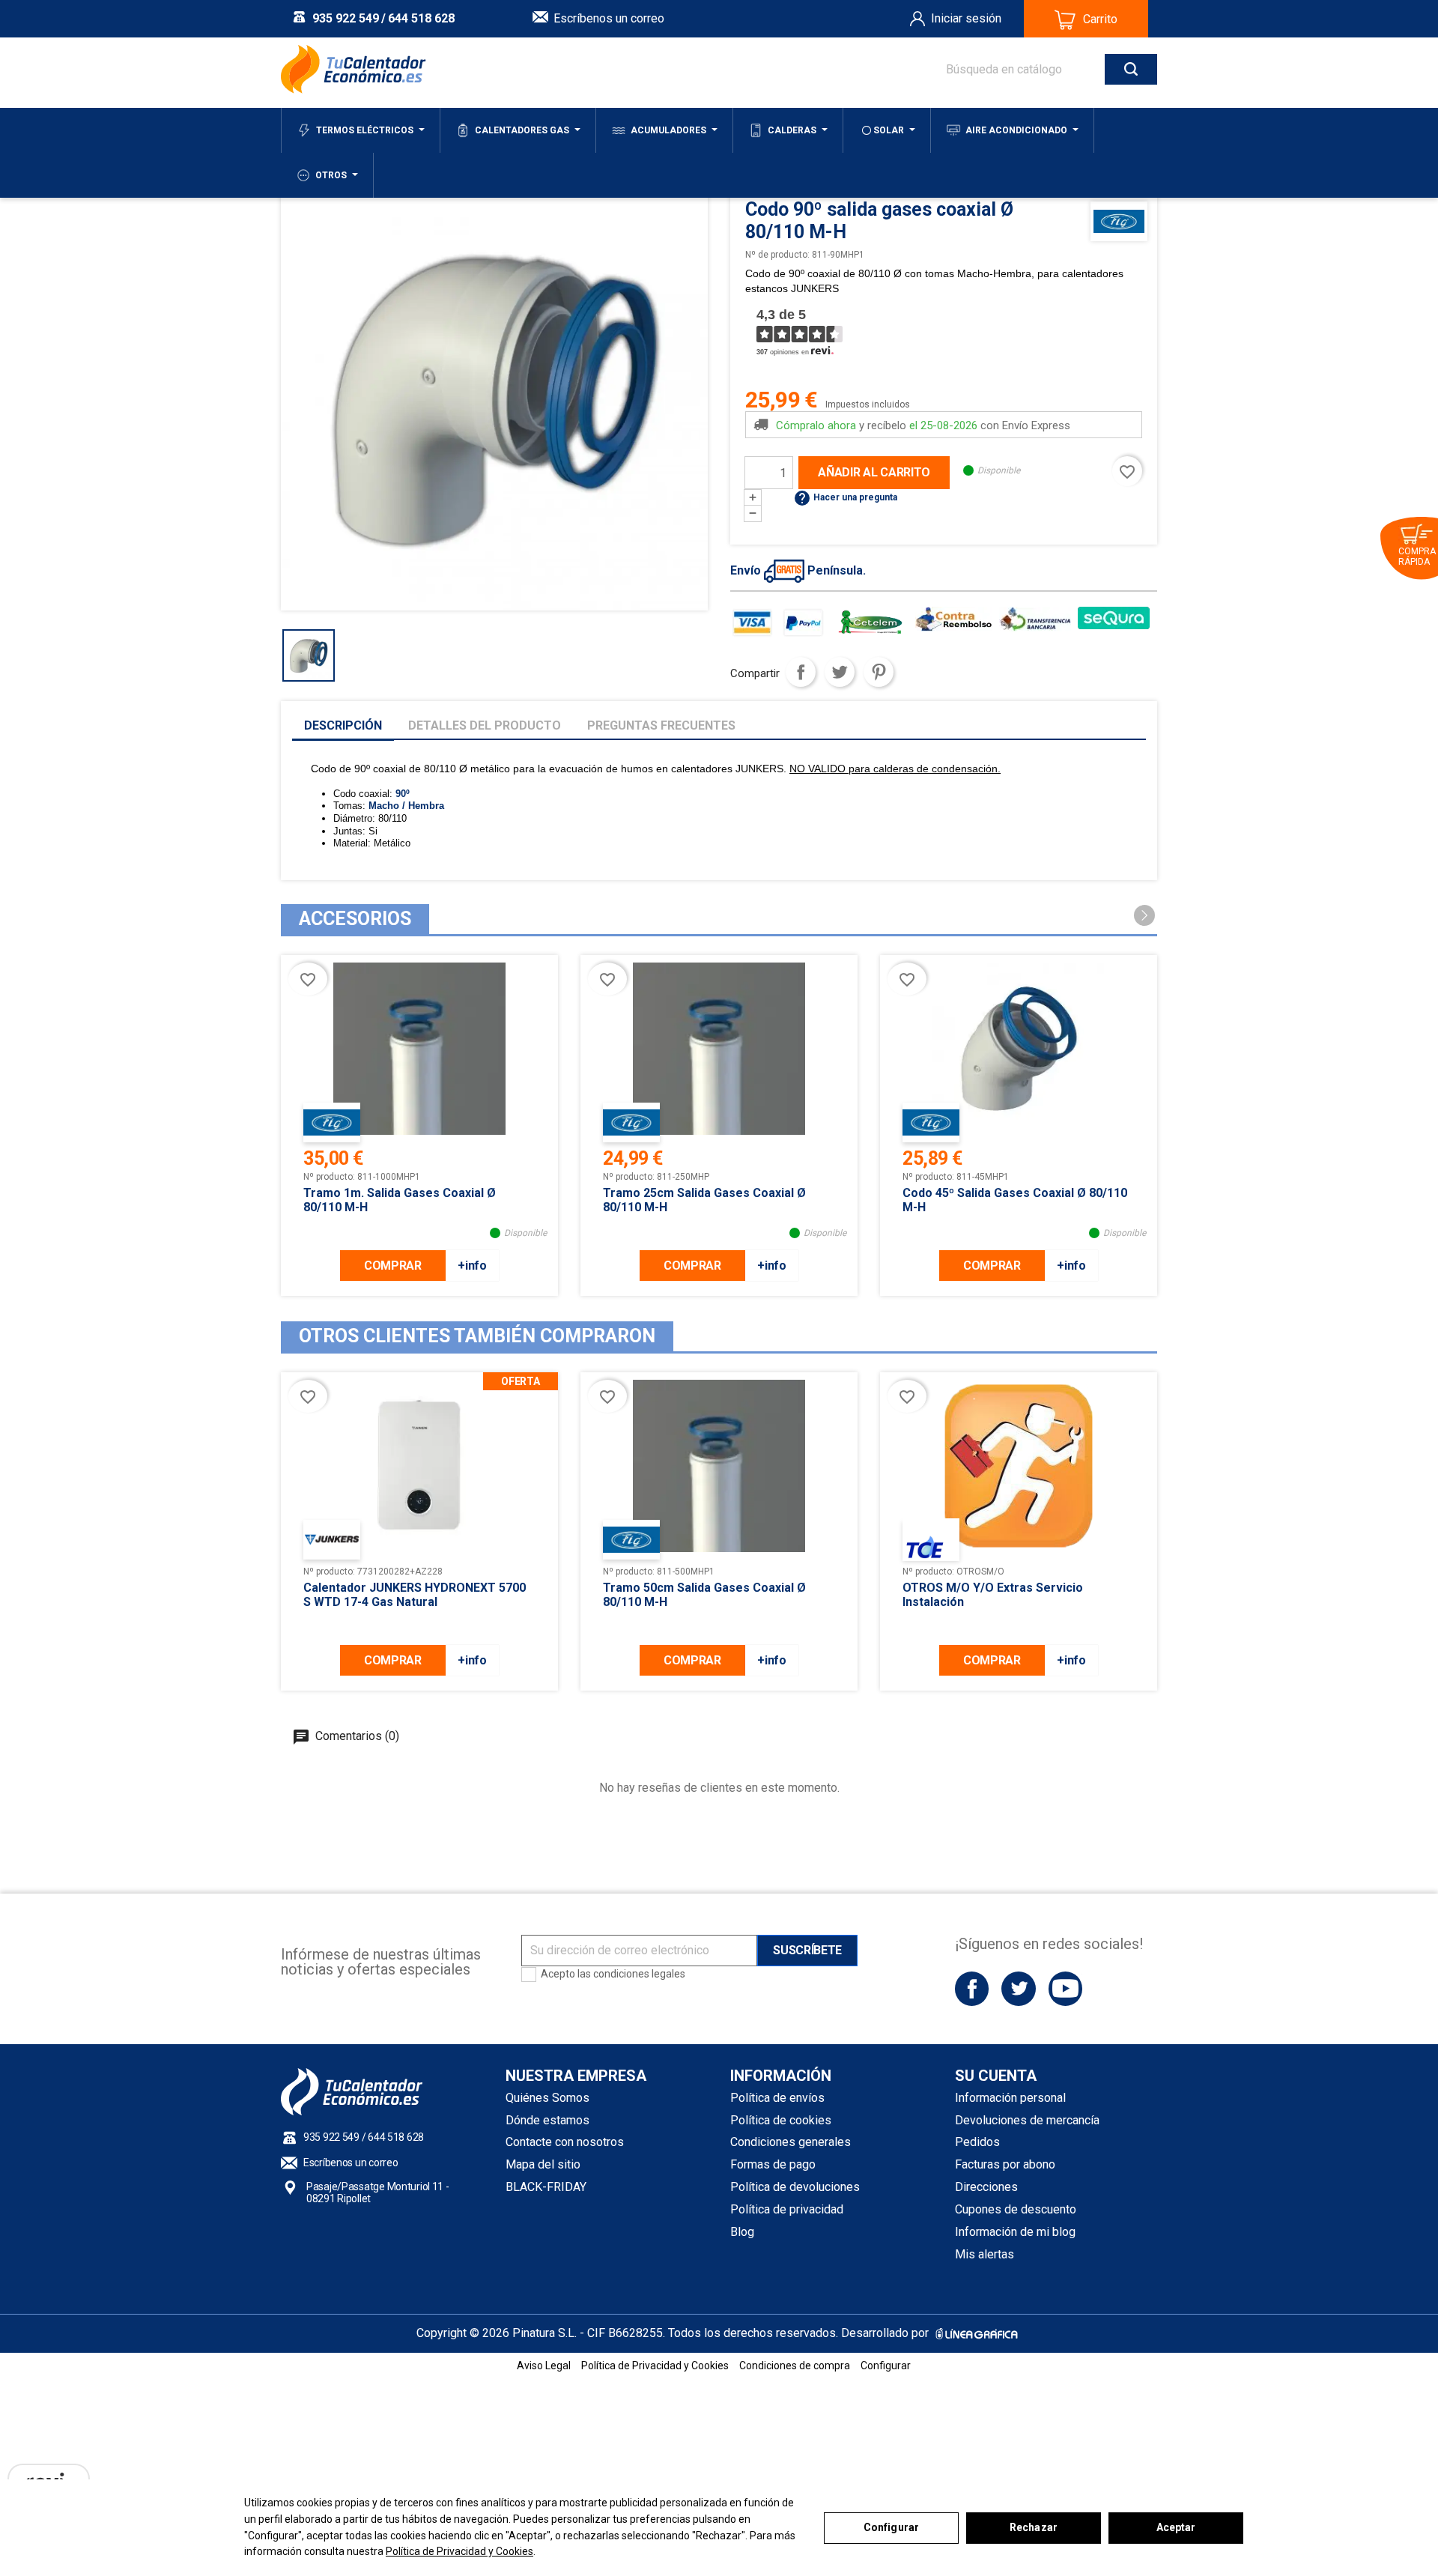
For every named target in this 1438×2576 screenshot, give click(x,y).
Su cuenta (996, 2076)
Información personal (1010, 2098)
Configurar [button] (886, 2366)
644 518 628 (421, 18)
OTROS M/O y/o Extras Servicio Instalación (993, 1595)
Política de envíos (777, 2098)
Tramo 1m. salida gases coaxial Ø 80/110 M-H (400, 1200)
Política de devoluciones (795, 2187)
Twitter (1018, 1988)
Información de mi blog (1015, 2232)
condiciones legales (639, 1974)
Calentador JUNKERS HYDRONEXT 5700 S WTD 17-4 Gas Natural (415, 1595)
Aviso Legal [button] (544, 2366)
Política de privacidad (787, 2209)
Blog (742, 2232)
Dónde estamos (547, 2120)
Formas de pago (773, 2164)
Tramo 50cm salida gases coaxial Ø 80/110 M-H (704, 1595)
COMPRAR (393, 1266)
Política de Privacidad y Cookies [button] (655, 2366)
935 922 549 (346, 18)
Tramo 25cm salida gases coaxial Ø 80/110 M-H (704, 1200)
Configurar (891, 2527)
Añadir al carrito (874, 472)
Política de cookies (781, 2120)
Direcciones (986, 2187)
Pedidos (977, 2142)
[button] (1144, 915)
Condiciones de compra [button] (795, 2366)
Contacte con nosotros (565, 2142)
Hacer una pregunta (845, 497)
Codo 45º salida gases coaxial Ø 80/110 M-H (1015, 1200)
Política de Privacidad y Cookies (459, 2551)
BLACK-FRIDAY (546, 2187)
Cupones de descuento (1016, 2209)
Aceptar (1176, 2527)
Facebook (972, 1988)
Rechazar (1034, 2527)
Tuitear (840, 672)
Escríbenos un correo (609, 18)
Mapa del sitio (543, 2164)
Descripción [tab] (343, 725)
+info (472, 1266)
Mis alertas (985, 2254)
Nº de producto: (777, 255)
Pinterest (879, 672)
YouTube (1065, 1988)
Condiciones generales (791, 2142)
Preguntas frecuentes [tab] (661, 725)
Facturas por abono (1005, 2164)
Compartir (801, 672)
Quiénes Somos (547, 2098)
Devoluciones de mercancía (1027, 2120)
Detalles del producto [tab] (485, 725)
